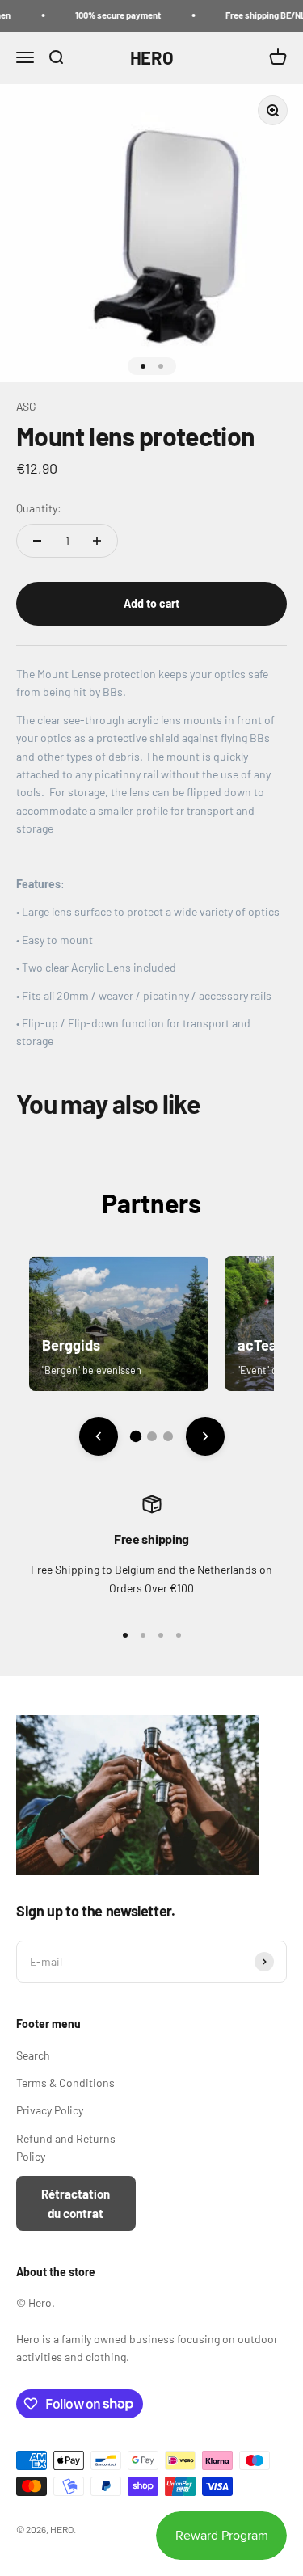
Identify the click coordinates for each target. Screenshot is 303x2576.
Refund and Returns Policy (66, 2147)
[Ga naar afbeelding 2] (152, 1436)
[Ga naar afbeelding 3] (168, 1436)
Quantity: (39, 508)
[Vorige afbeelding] (99, 1436)
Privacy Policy (50, 2110)
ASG (26, 406)
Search (33, 2055)
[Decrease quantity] (37, 541)
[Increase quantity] (97, 541)
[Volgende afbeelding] (205, 1436)
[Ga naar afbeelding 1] (135, 1436)
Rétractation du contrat (76, 2203)
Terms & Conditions (65, 2083)
